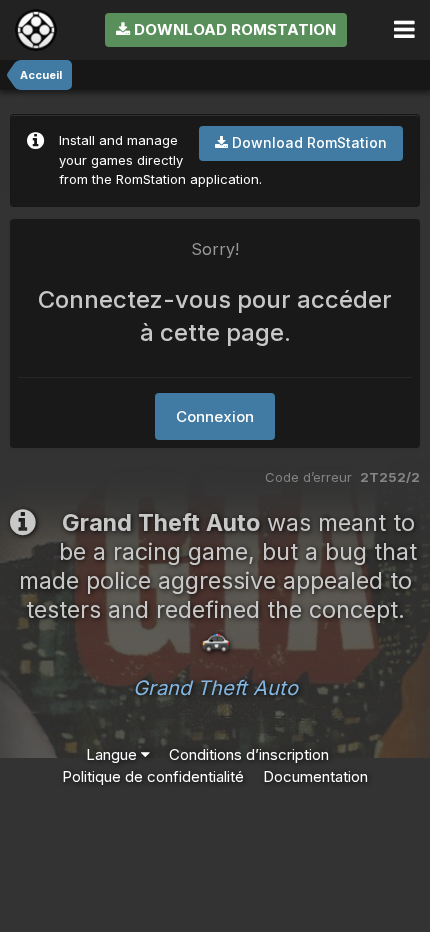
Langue (113, 754)
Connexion (215, 416)
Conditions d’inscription (249, 754)
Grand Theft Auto (215, 688)
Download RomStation (233, 29)
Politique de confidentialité (153, 776)
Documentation (315, 776)
